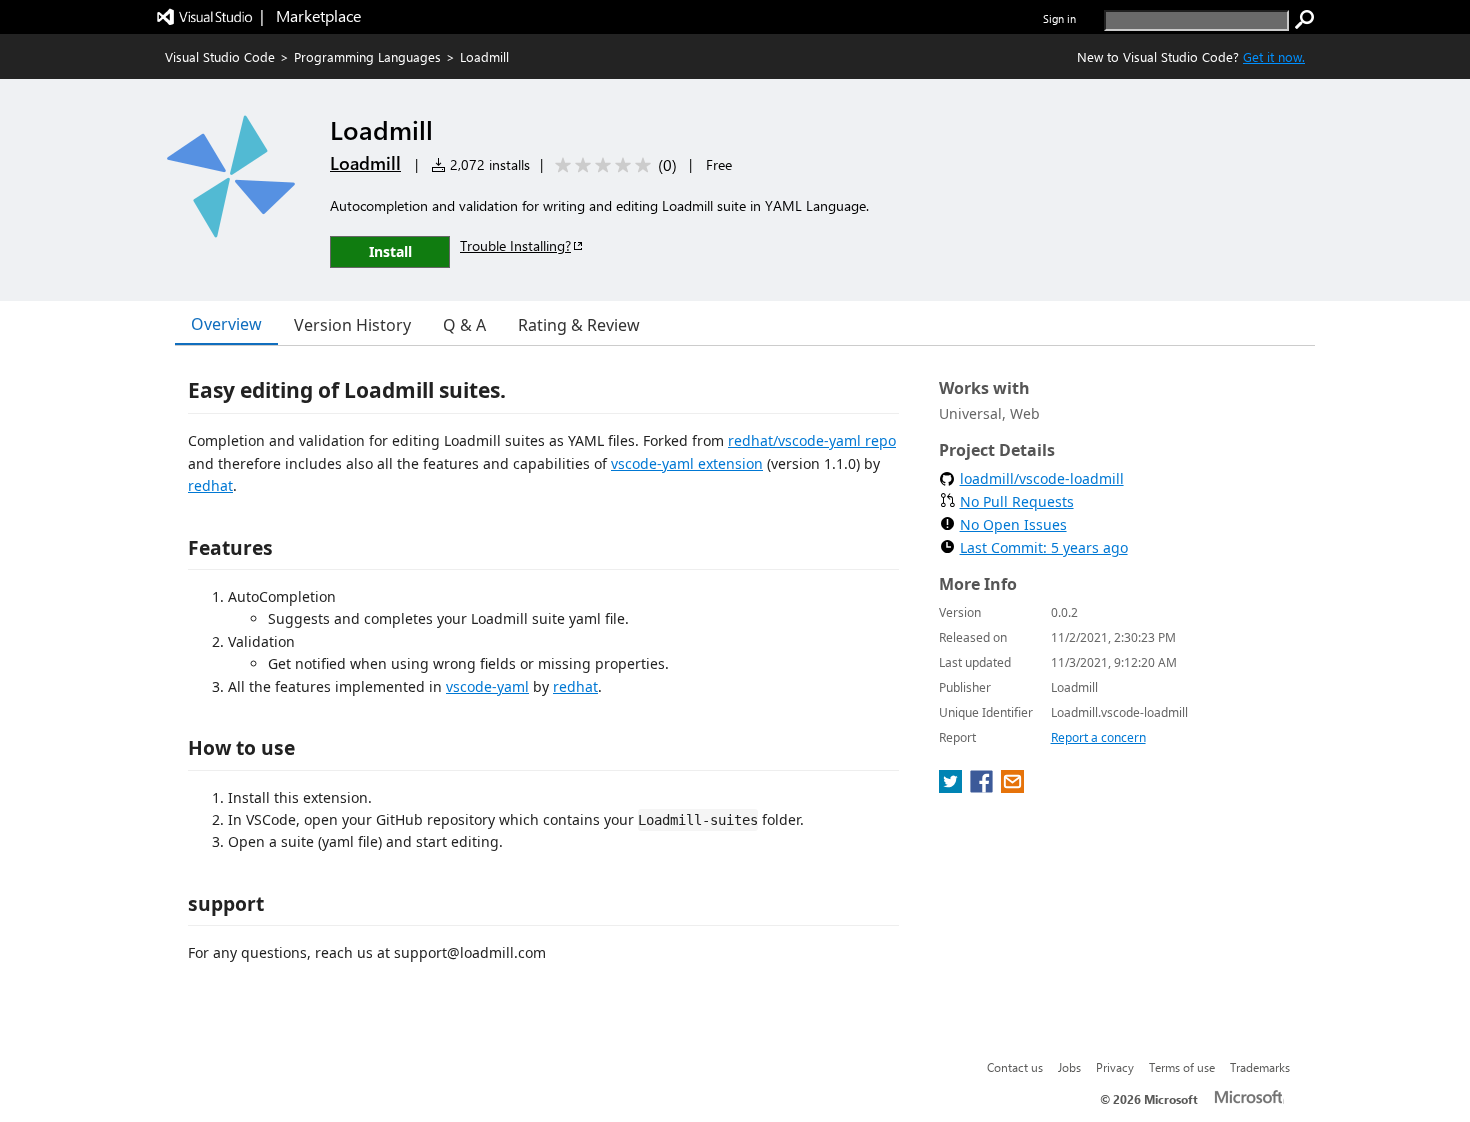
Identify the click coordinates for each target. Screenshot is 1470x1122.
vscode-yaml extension (687, 463)
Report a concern (1098, 737)
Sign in (1059, 18)
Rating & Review (579, 325)
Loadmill (365, 163)
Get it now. (1274, 56)
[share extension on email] (1012, 787)
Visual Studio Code (220, 56)
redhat (210, 485)
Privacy (1115, 1067)
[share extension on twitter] (952, 787)
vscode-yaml (487, 686)
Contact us (1015, 1067)
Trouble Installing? (515, 245)
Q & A (464, 325)
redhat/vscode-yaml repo (812, 440)
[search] (1305, 20)
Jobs (1069, 1067)
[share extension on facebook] (983, 787)
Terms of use (1182, 1067)
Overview (226, 324)
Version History (352, 325)
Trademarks (1260, 1067)
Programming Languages (367, 56)
